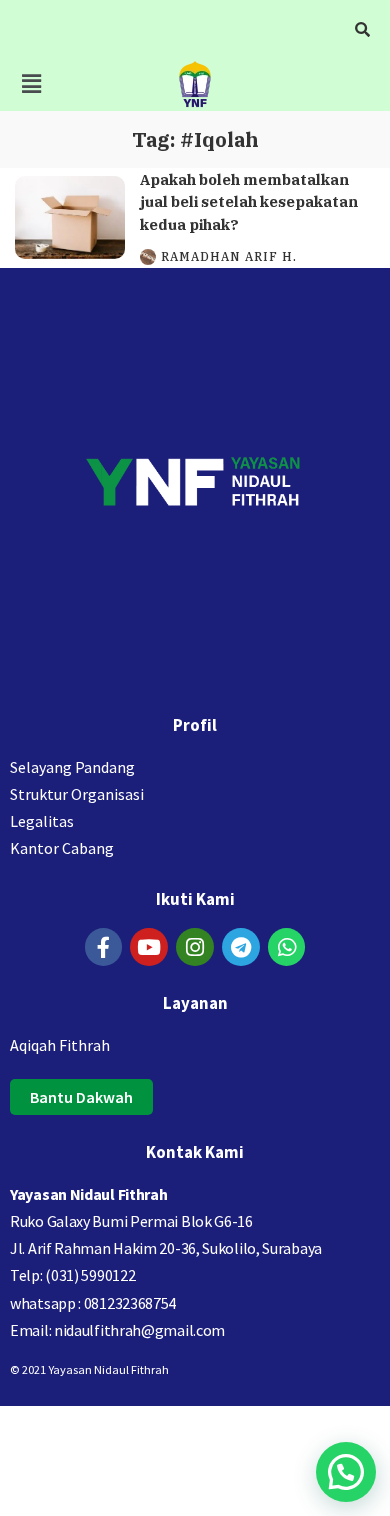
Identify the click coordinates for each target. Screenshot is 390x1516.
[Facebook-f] (104, 947)
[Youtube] (149, 947)
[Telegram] (241, 947)
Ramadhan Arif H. (229, 257)
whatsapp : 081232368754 (93, 1303)
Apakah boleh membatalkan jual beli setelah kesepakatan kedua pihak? (249, 202)
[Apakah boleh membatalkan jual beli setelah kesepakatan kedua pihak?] (70, 217)
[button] (31, 83)
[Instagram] (195, 947)
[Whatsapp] (287, 947)
